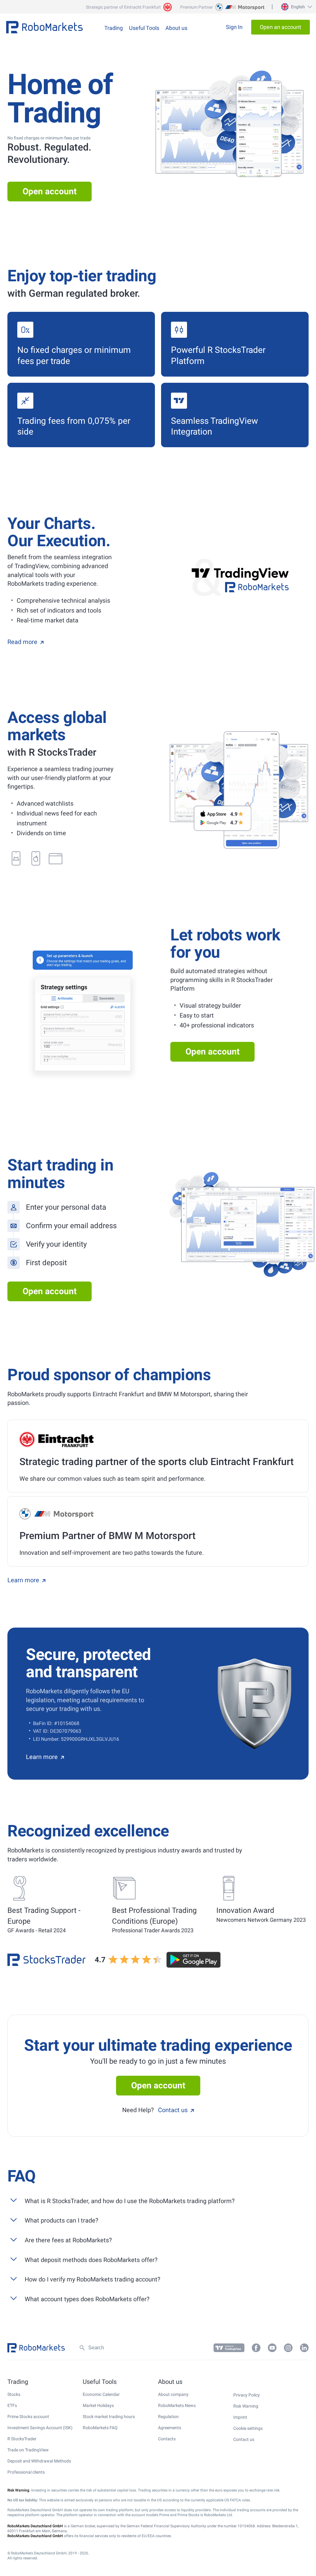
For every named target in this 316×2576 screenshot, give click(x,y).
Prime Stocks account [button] (28, 2417)
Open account (50, 191)
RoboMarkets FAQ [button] (100, 2428)
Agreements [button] (170, 2428)
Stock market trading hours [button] (109, 2417)
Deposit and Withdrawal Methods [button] (39, 2461)
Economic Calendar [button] (101, 2394)
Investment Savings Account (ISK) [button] (40, 2428)
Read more (22, 642)
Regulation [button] (168, 2417)
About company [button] (173, 2394)
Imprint (240, 2417)
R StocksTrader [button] (22, 2439)
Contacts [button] (167, 2439)
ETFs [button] (12, 2405)
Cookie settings (248, 2428)
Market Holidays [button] (98, 2405)
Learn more (23, 1580)
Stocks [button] (14, 2394)
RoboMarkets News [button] (177, 2405)
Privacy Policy (247, 2395)
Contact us (173, 2110)
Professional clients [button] (26, 2472)
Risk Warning (246, 2406)
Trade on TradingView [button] (28, 2450)
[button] (296, 7)
